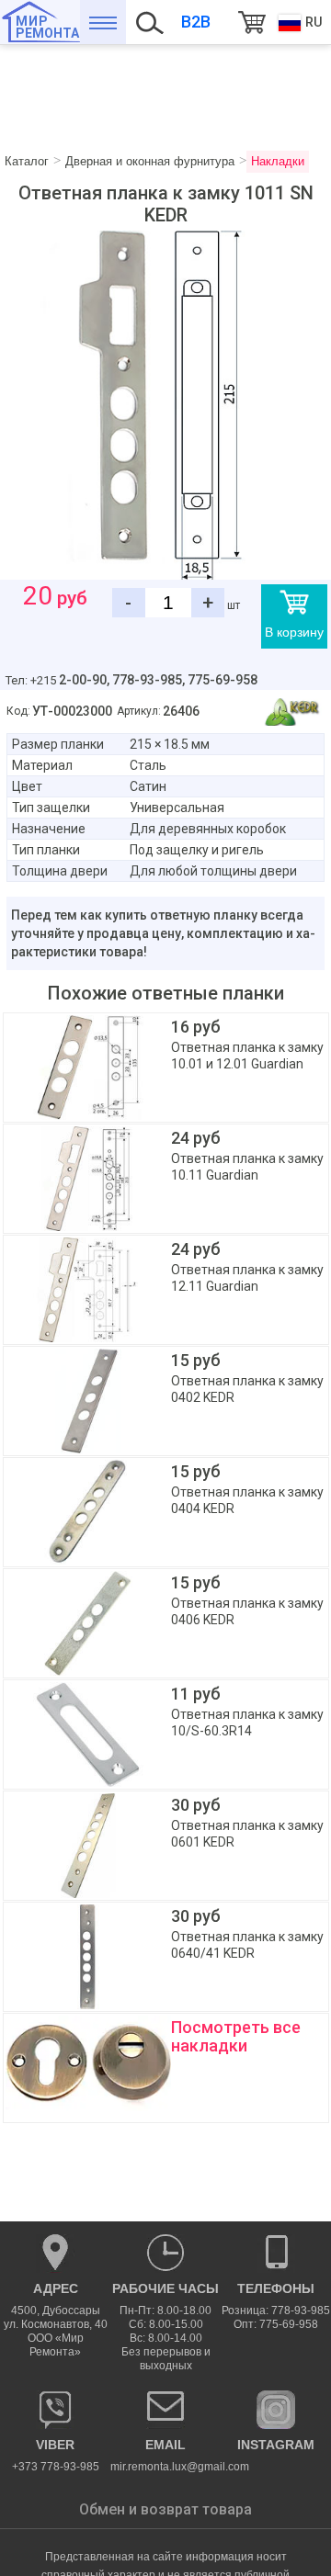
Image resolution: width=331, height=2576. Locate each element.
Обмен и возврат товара (165, 2509)
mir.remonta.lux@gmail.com (165, 2455)
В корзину (294, 632)
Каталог (103, 22)
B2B (196, 22)
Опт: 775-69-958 (276, 2324)
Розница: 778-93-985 (276, 2310)
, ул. (56, 2320)
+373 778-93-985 (56, 2455)
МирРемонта (47, 27)
